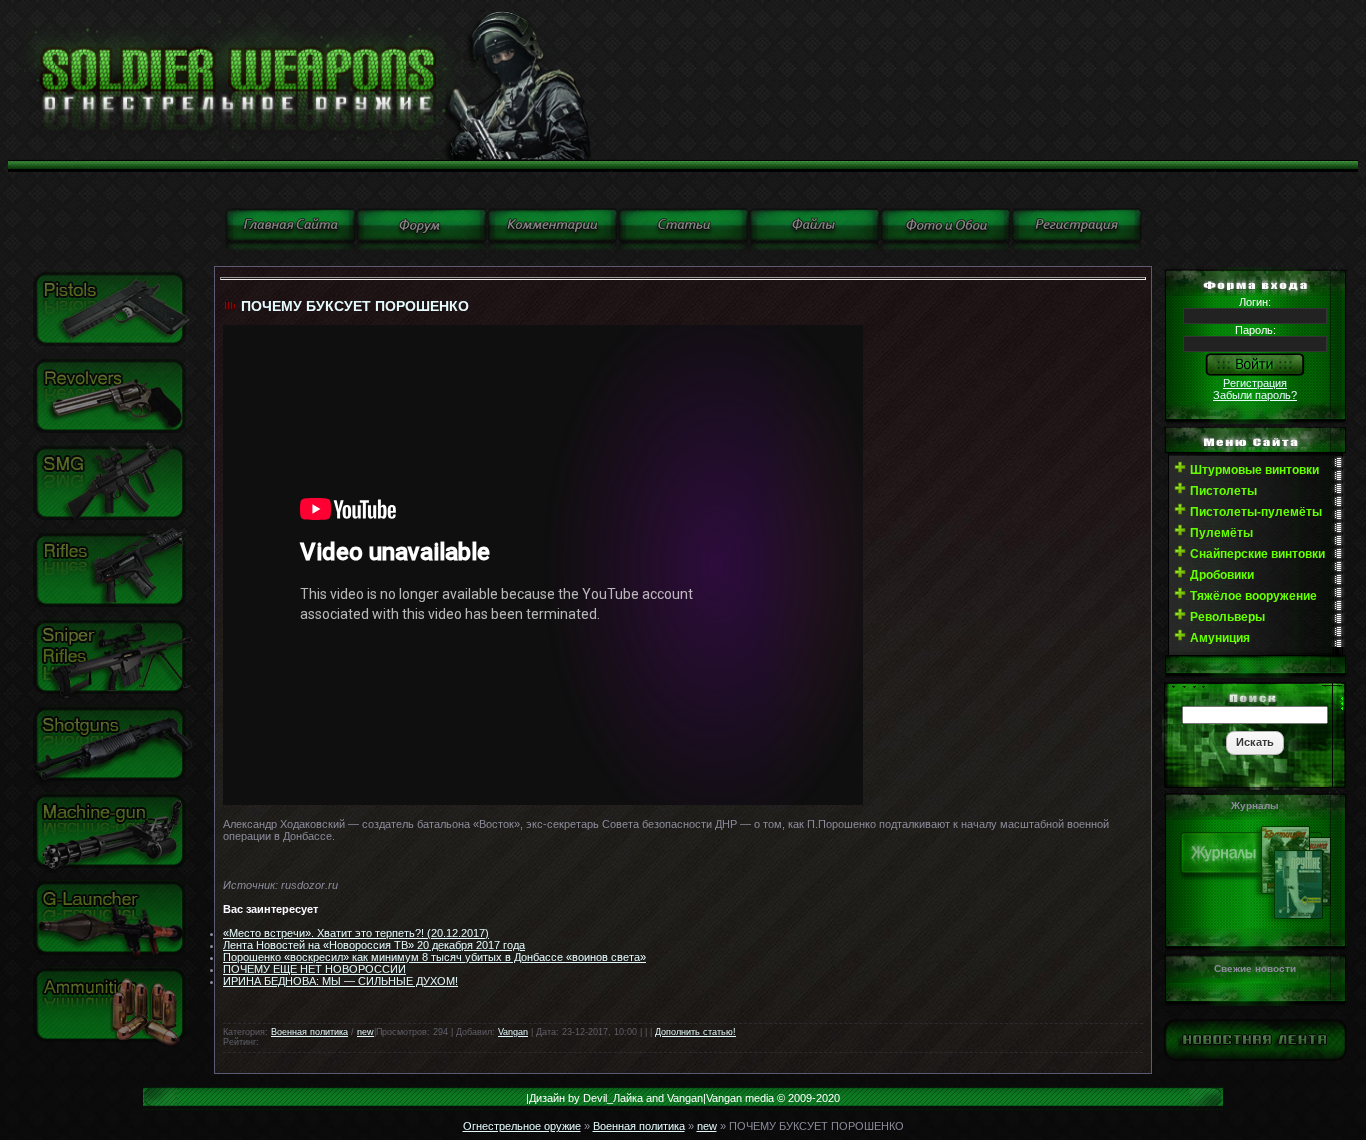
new (365, 1032)
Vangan (513, 1032)
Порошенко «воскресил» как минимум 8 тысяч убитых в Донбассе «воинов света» (434, 957)
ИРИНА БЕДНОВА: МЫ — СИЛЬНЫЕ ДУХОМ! (340, 981)
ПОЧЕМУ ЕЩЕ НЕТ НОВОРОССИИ (314, 969)
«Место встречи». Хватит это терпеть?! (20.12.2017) (356, 933)
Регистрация (1255, 383)
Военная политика (309, 1032)
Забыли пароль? (1255, 395)
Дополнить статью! (695, 1032)
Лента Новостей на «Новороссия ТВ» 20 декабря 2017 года (374, 945)
